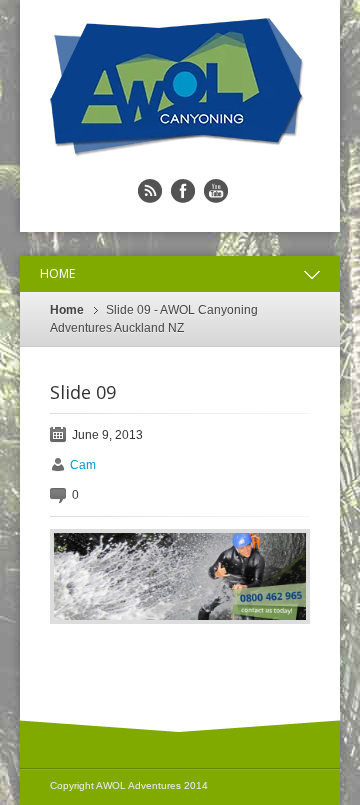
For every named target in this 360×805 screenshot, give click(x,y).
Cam (83, 465)
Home (67, 310)
